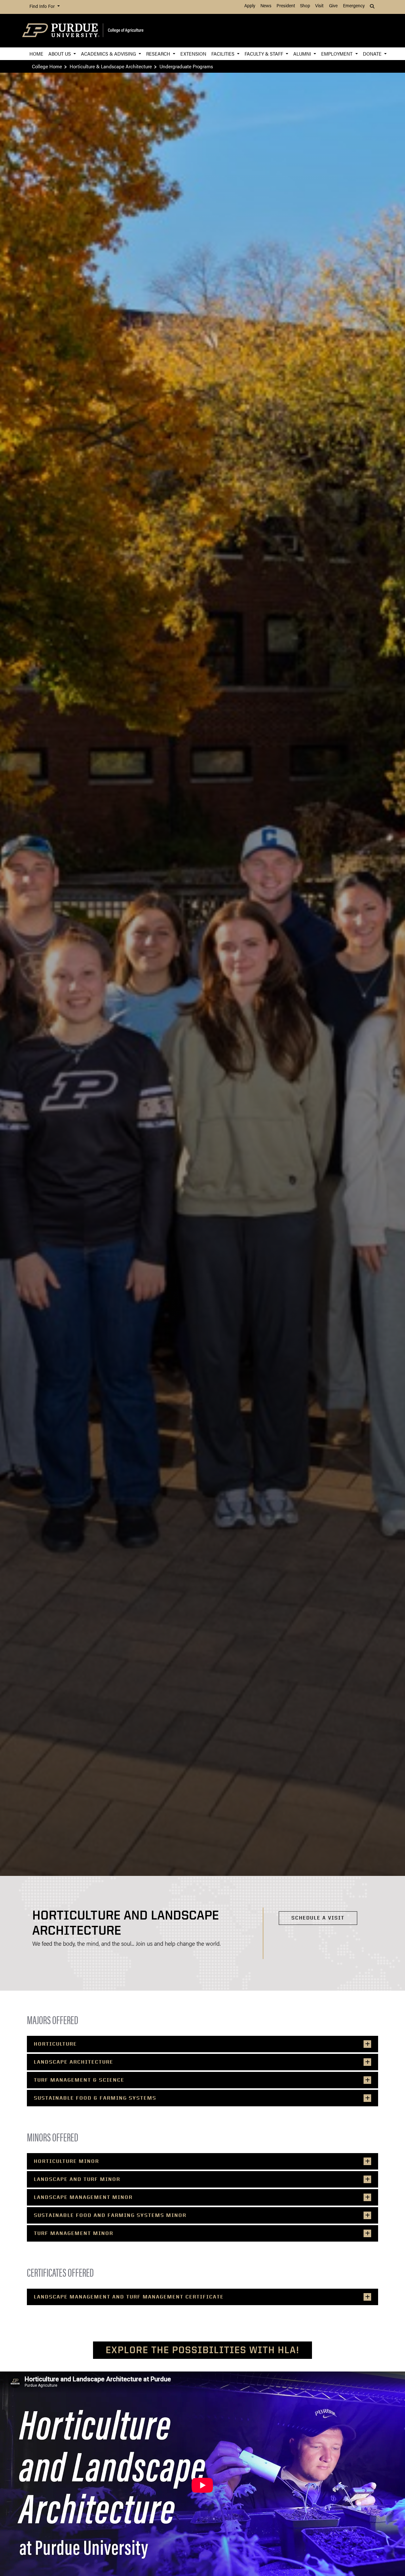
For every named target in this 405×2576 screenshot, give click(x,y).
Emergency (354, 6)
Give (333, 6)
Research (159, 54)
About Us (60, 54)
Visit (319, 6)
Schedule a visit (318, 1918)
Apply (250, 6)
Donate (373, 54)
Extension (193, 54)
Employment (337, 54)
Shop (305, 6)
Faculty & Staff (265, 54)
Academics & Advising (109, 54)
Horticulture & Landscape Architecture (111, 66)
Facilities (224, 54)
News (266, 6)
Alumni (303, 54)
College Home (47, 66)
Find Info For (43, 7)
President (286, 6)
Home (36, 54)
